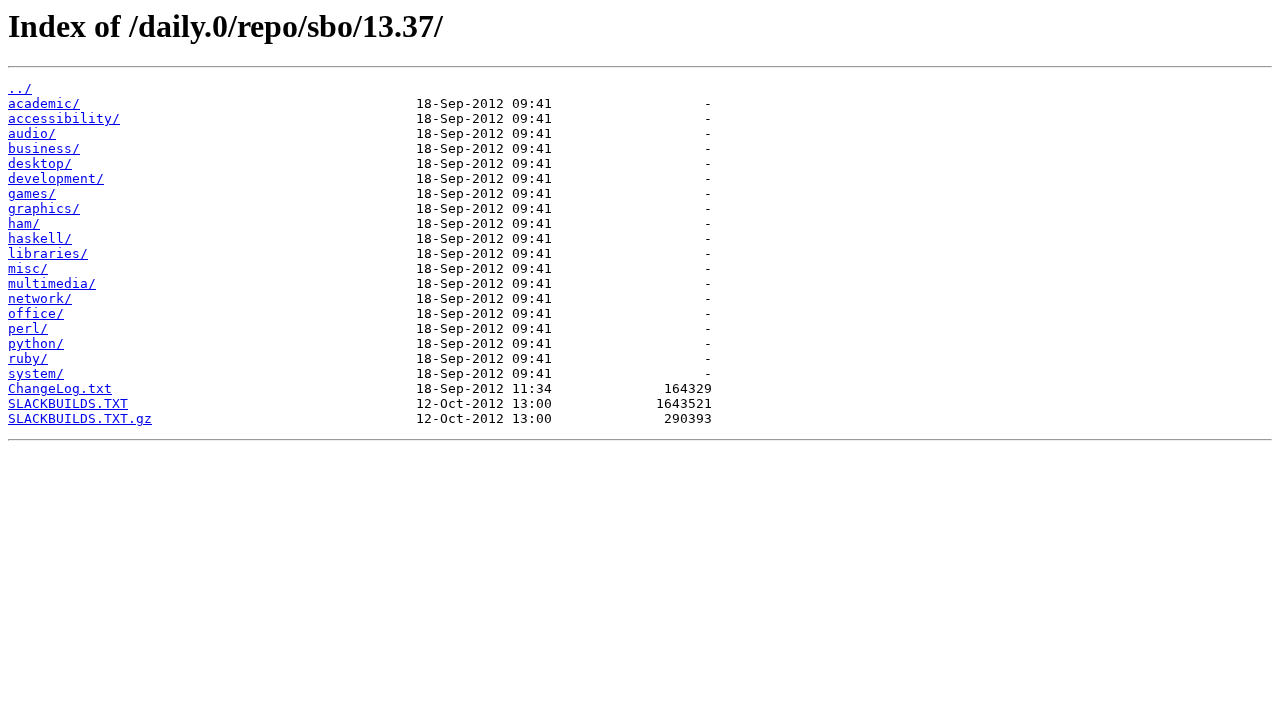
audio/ (32, 133)
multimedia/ (52, 283)
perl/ (28, 328)
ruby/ (28, 358)
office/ (36, 313)
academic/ (44, 103)
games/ (32, 193)
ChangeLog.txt (60, 388)
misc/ (28, 268)
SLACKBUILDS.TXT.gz (80, 418)
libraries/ (48, 253)
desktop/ (40, 163)
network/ (40, 298)
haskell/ (40, 238)
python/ (36, 343)
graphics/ (44, 208)
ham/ (24, 223)
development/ (56, 178)
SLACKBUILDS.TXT (68, 403)
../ (20, 88)
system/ (36, 373)
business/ (44, 148)
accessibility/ (64, 118)
